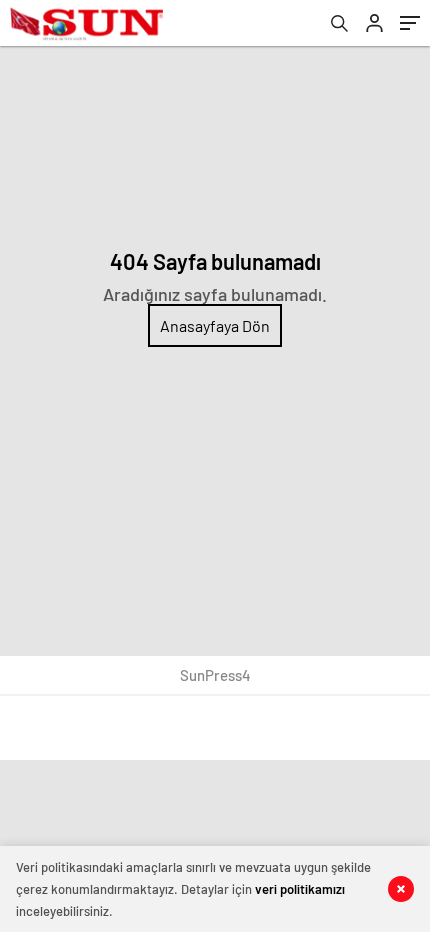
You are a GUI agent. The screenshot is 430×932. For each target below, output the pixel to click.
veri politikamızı (300, 889)
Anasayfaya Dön (215, 325)
